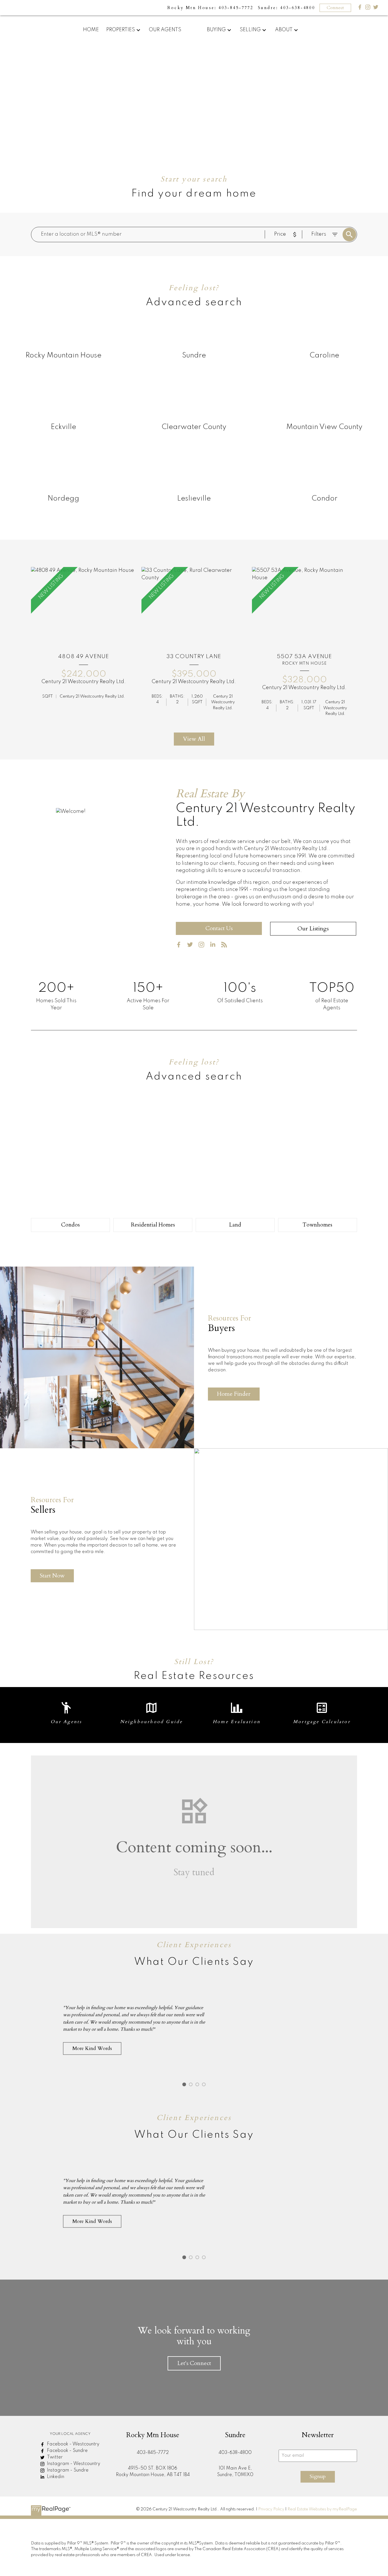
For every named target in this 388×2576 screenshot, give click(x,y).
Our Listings (313, 929)
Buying (216, 30)
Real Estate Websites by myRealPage (322, 2509)
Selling (250, 30)
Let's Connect (194, 2363)
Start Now (52, 1576)
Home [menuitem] (91, 30)
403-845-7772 (153, 2453)
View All (194, 739)
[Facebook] (360, 8)
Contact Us (219, 928)
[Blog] (226, 946)
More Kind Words (92, 2048)
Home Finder (234, 1394)
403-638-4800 (235, 2453)
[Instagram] (368, 8)
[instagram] (204, 946)
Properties (121, 30)
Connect (335, 8)
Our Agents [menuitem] (165, 30)
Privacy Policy (271, 2509)
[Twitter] (376, 8)
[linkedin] (215, 946)
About (284, 30)
